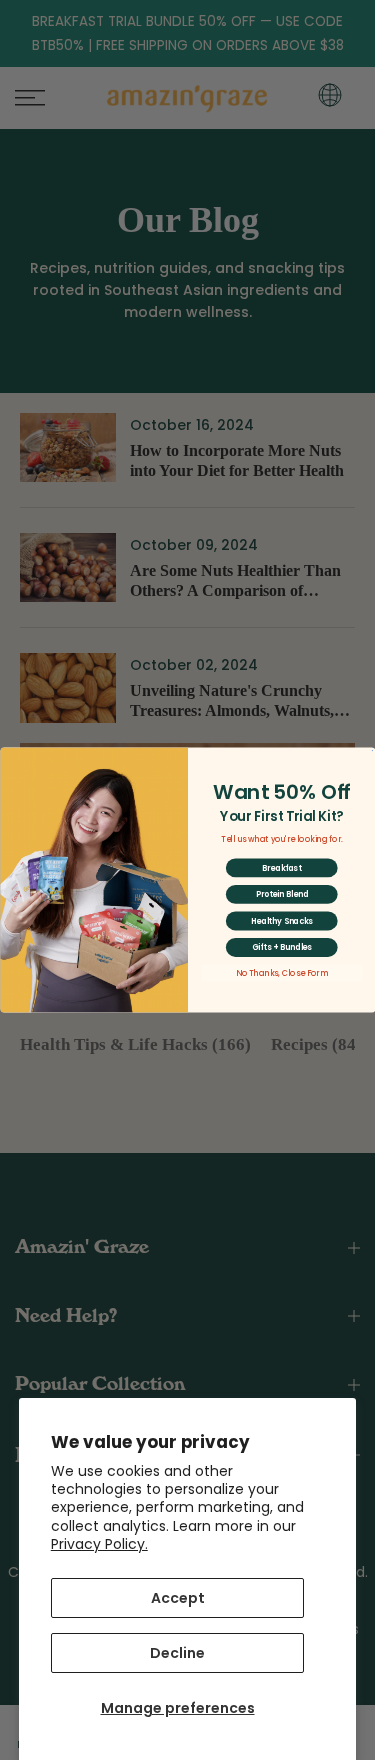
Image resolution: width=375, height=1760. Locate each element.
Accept (178, 1598)
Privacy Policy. (99, 1544)
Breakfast (281, 867)
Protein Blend (281, 894)
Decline (177, 1653)
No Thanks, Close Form (281, 973)
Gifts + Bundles (281, 947)
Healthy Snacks (281, 920)
